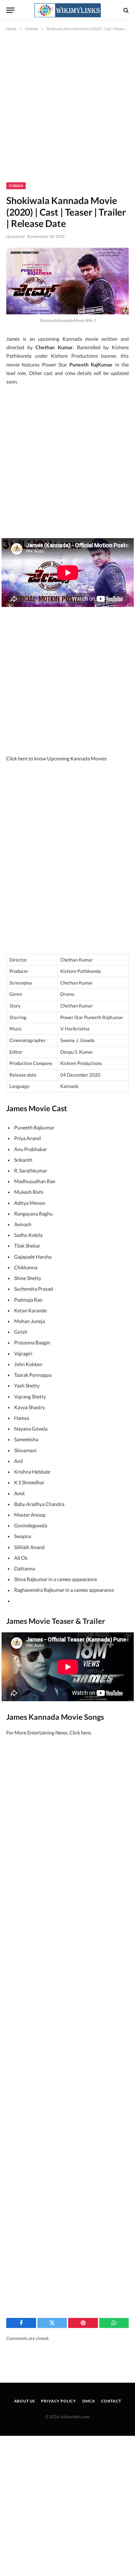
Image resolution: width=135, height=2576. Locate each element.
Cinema (16, 186)
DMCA (89, 2401)
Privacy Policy (59, 2401)
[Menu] (10, 10)
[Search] (125, 10)
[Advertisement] (67, 112)
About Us (25, 2401)
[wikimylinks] (67, 10)
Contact (111, 2401)
